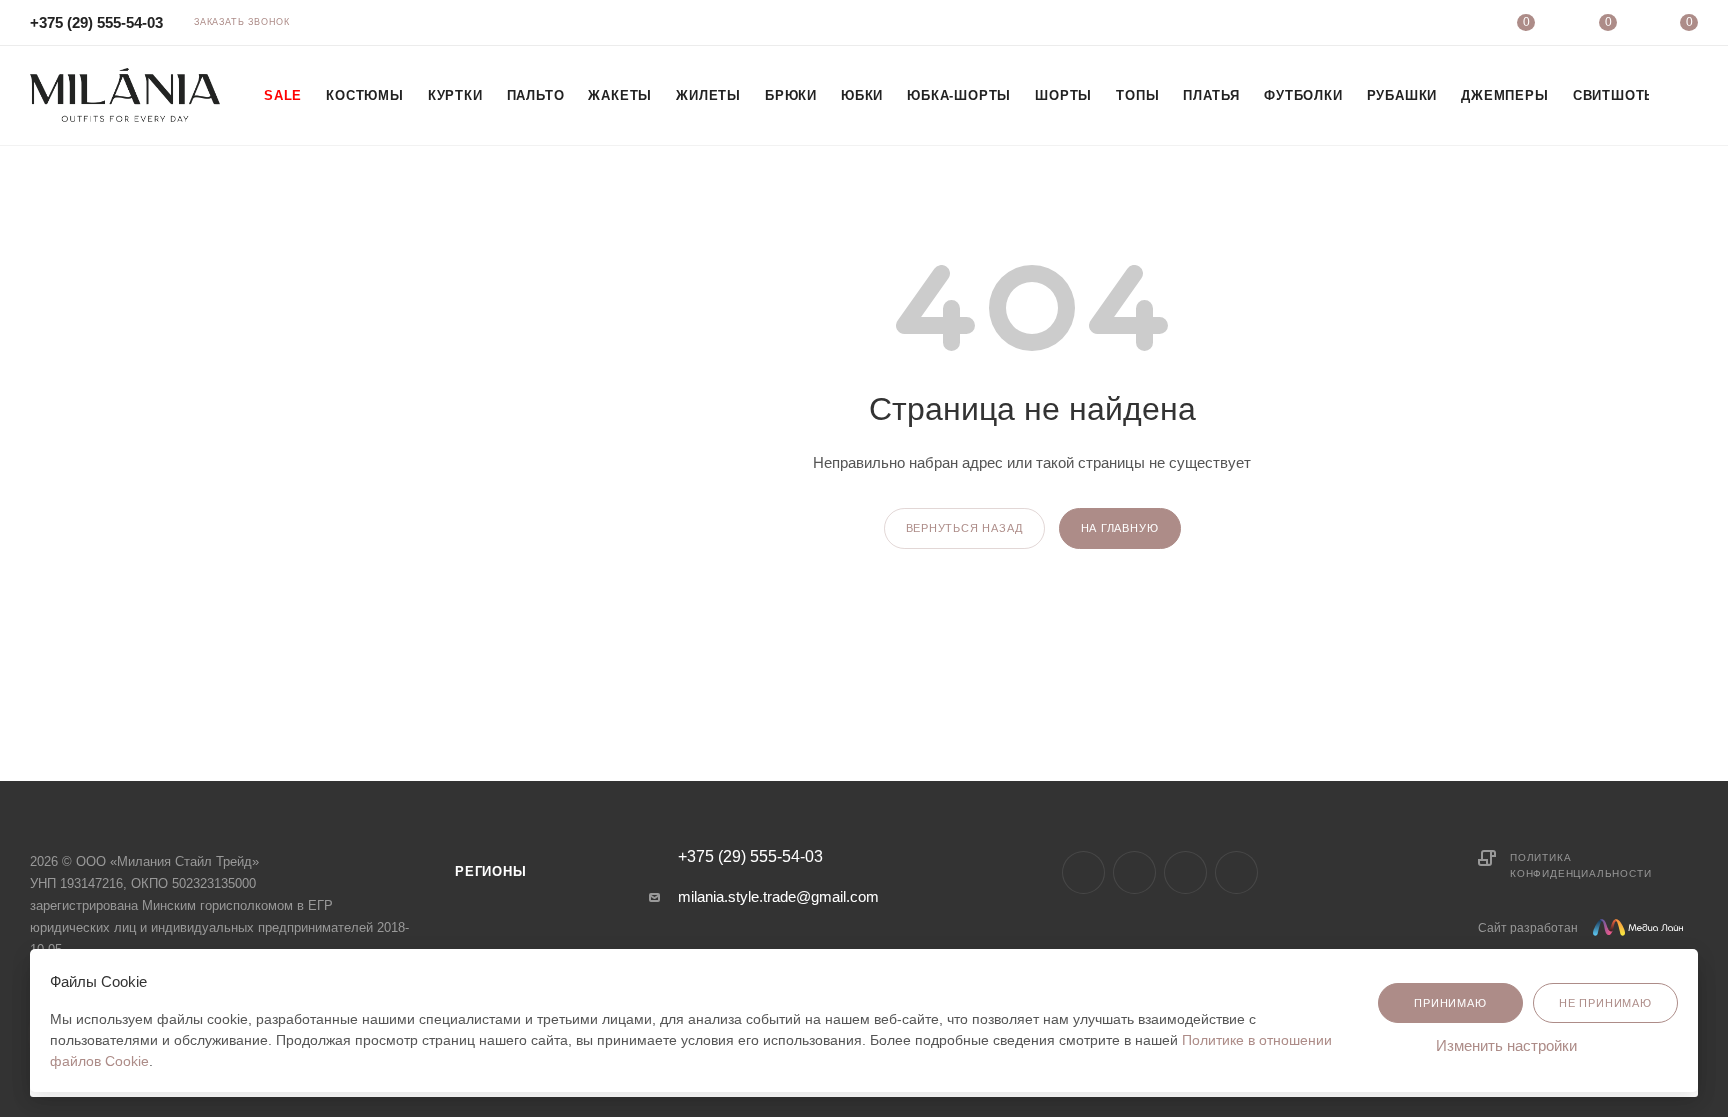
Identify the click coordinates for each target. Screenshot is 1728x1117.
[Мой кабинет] (1445, 25)
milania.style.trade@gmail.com (778, 896)
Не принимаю (1605, 1003)
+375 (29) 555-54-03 (96, 22)
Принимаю (1450, 1003)
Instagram (1083, 872)
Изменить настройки (1508, 1045)
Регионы (491, 871)
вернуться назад (964, 528)
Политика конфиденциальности (1580, 865)
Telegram (1134, 872)
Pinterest (1236, 872)
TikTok (1185, 872)
